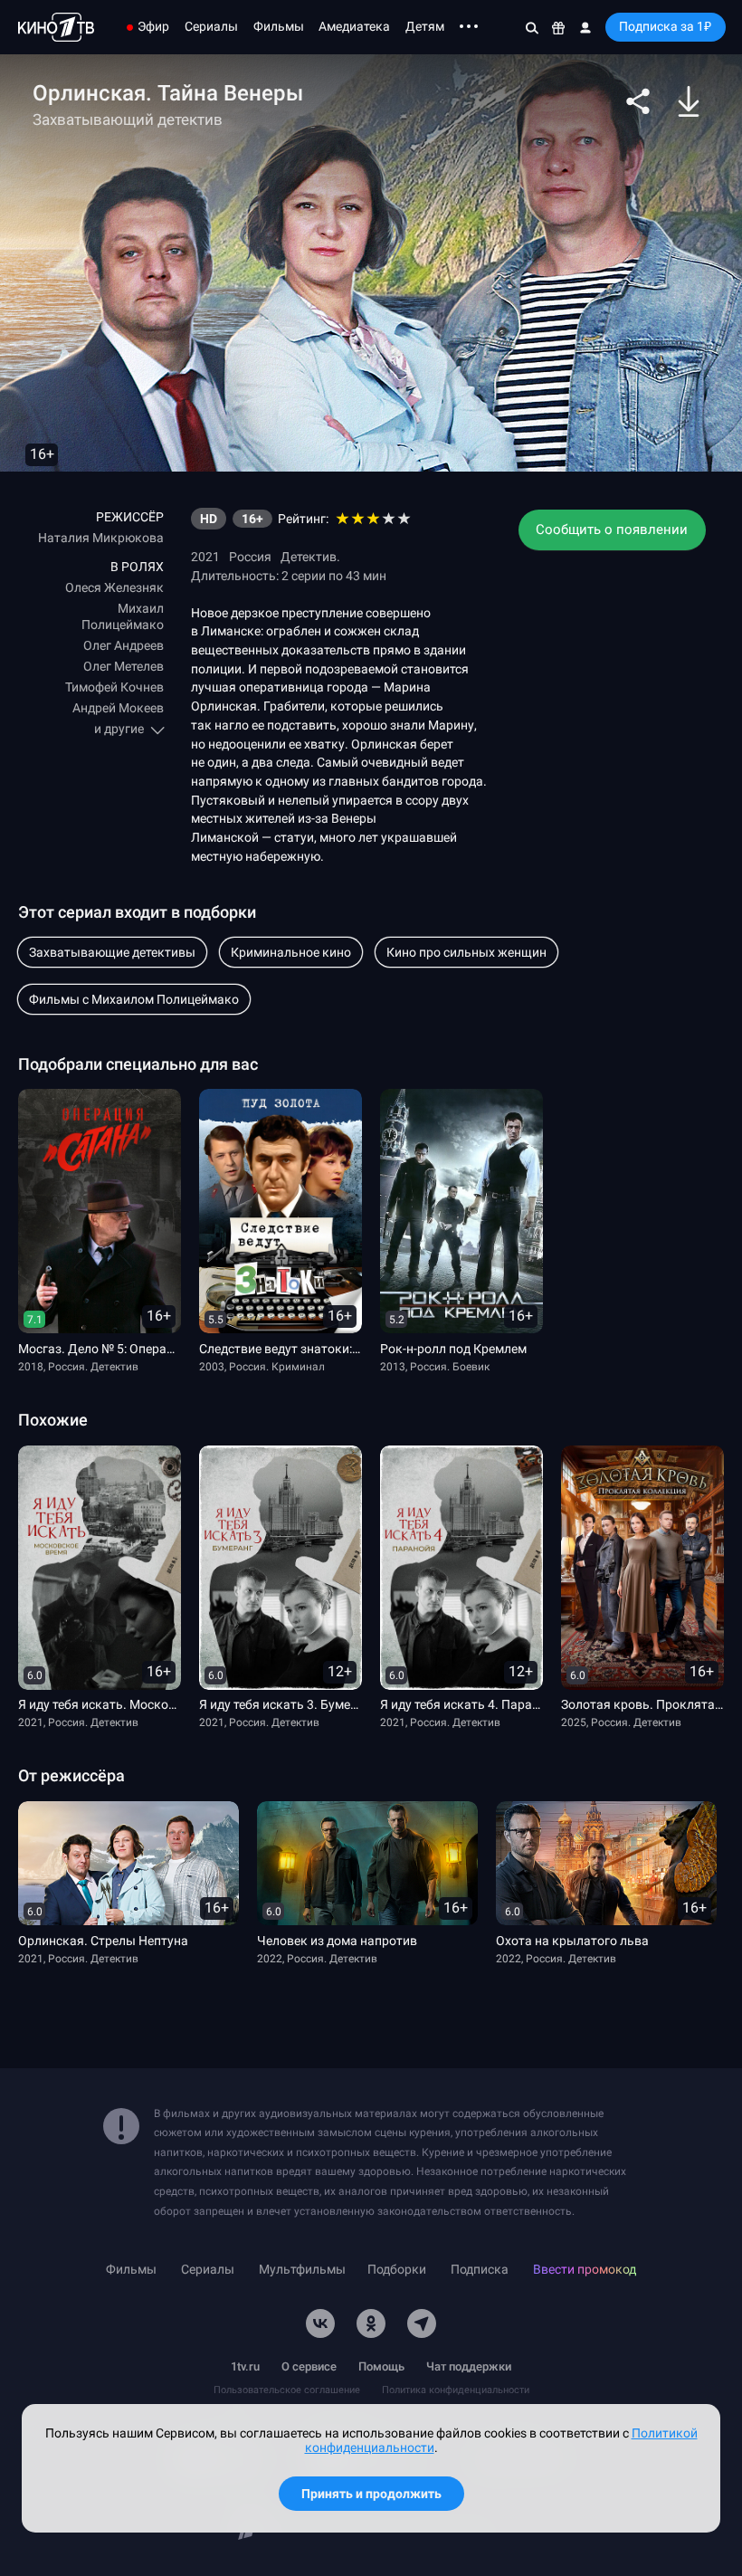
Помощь (381, 2366)
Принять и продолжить (371, 2494)
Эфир (153, 26)
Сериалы (211, 26)
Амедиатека (354, 26)
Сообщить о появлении (612, 530)
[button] (638, 101)
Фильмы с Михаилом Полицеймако (134, 999)
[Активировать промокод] (558, 27)
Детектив (309, 557)
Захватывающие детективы (112, 952)
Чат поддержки (469, 2366)
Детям (425, 26)
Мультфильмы (302, 2270)
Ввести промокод (585, 2270)
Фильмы (279, 26)
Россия (250, 557)
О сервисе (309, 2366)
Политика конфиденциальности (456, 2390)
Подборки (397, 2270)
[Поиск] (532, 27)
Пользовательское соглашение (287, 2390)
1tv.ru (245, 2366)
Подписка (480, 2270)
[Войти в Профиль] (585, 27)
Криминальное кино (291, 952)
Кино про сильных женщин (466, 952)
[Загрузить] (689, 101)
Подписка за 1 (665, 26)
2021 (205, 557)
